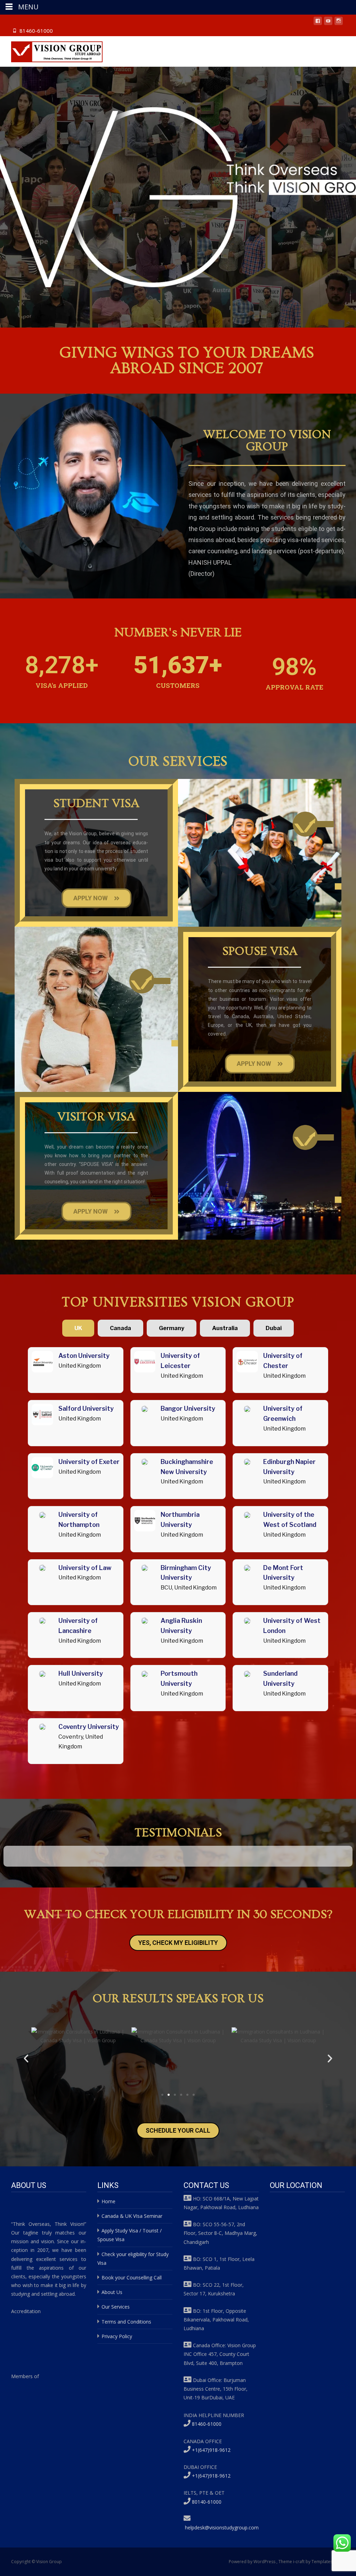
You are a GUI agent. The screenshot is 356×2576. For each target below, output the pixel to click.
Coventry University (89, 1727)
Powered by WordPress (253, 2562)
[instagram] (339, 22)
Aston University (84, 1356)
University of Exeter (89, 1462)
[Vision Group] (51, 50)
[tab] (78, 1328)
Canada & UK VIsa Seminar (132, 2216)
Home (108, 2201)
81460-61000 (36, 31)
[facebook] (318, 22)
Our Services (116, 2307)
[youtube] (328, 22)
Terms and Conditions (126, 2322)
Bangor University (188, 1408)
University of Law (85, 1568)
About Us (112, 2292)
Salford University (86, 1408)
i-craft (299, 2562)
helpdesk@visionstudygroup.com (222, 2527)
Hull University (81, 1673)
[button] (26, 2059)
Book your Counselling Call (132, 2277)
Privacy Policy (117, 2336)
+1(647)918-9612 (211, 2450)
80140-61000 (207, 2502)
